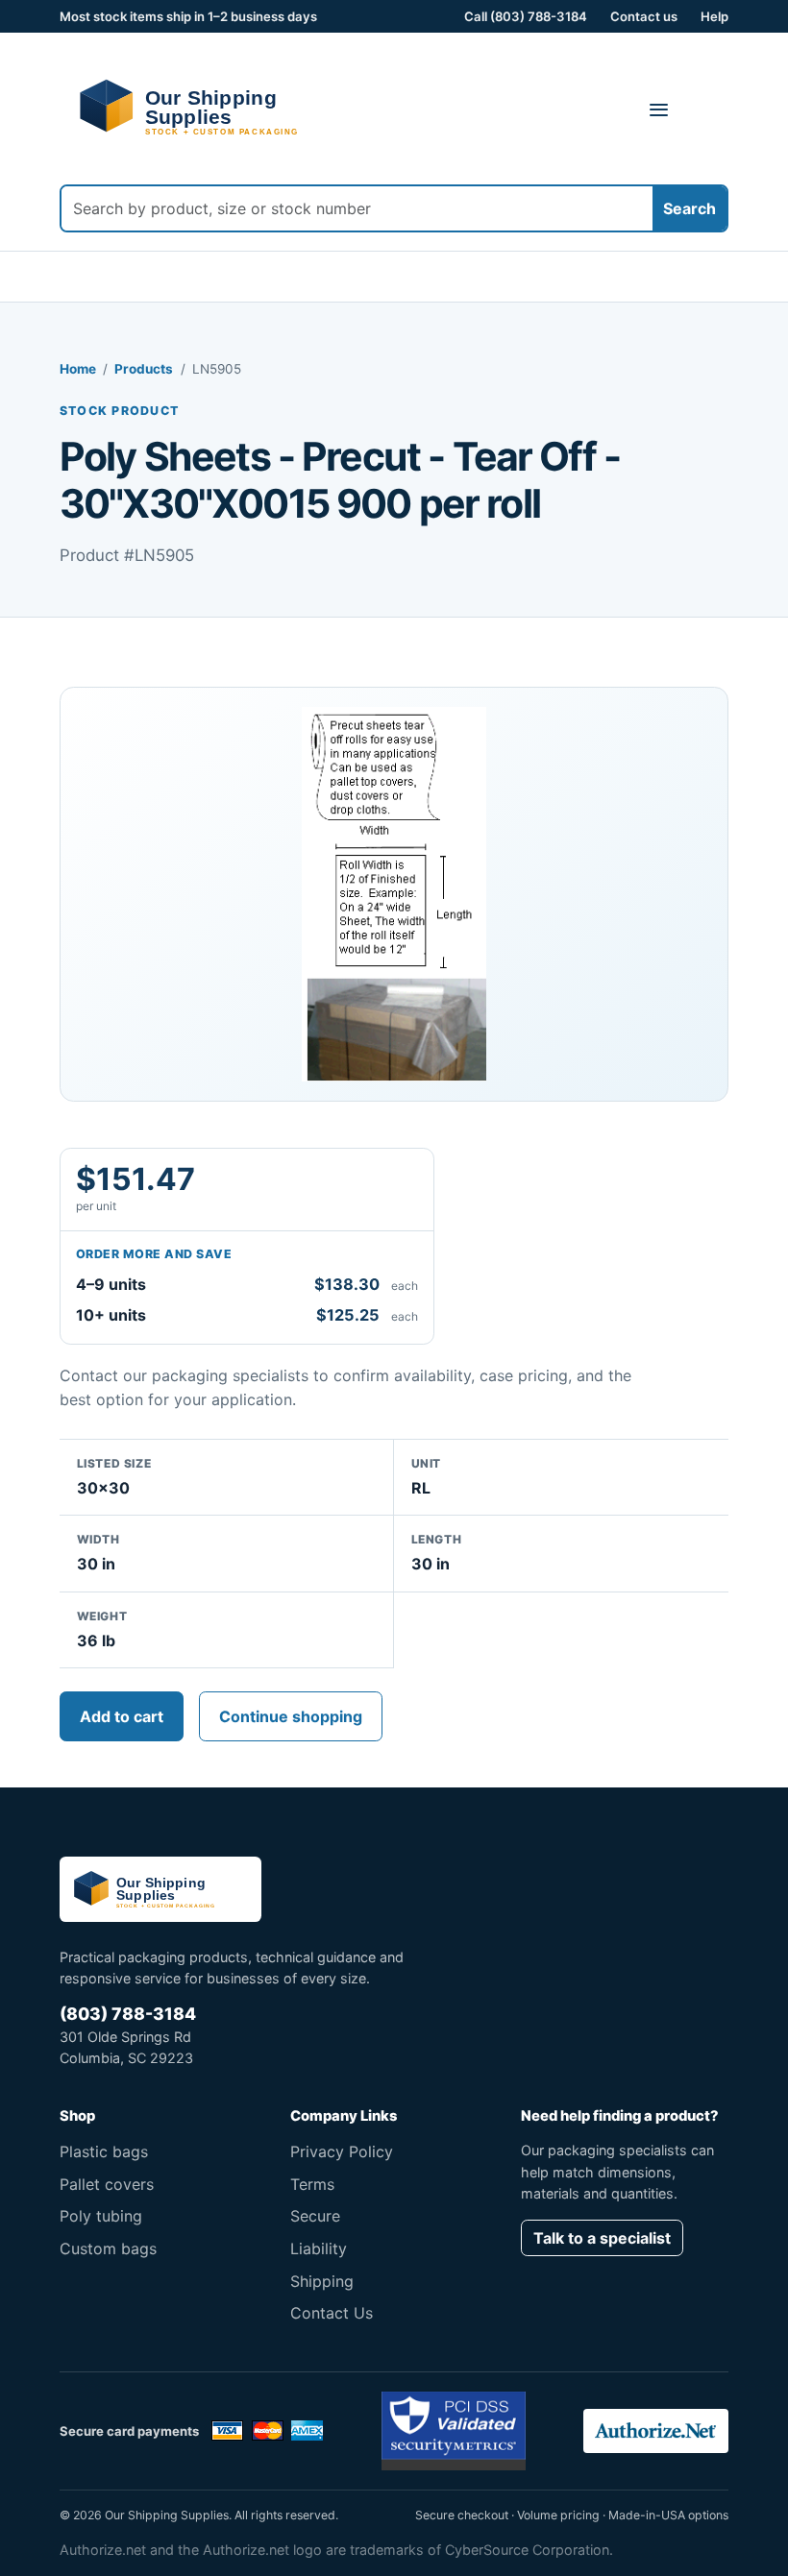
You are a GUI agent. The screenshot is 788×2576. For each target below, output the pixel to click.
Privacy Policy (342, 2151)
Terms (312, 2184)
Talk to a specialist (602, 2238)
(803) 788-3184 (128, 2014)
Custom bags (108, 2248)
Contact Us (332, 2313)
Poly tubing (101, 2216)
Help (714, 16)
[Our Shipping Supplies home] (215, 107)
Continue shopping (291, 1716)
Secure (315, 2216)
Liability (319, 2248)
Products (144, 369)
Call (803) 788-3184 (526, 16)
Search (689, 208)
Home (78, 369)
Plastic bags (104, 2151)
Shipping (322, 2281)
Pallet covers (107, 2184)
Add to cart (122, 1716)
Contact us (644, 16)
